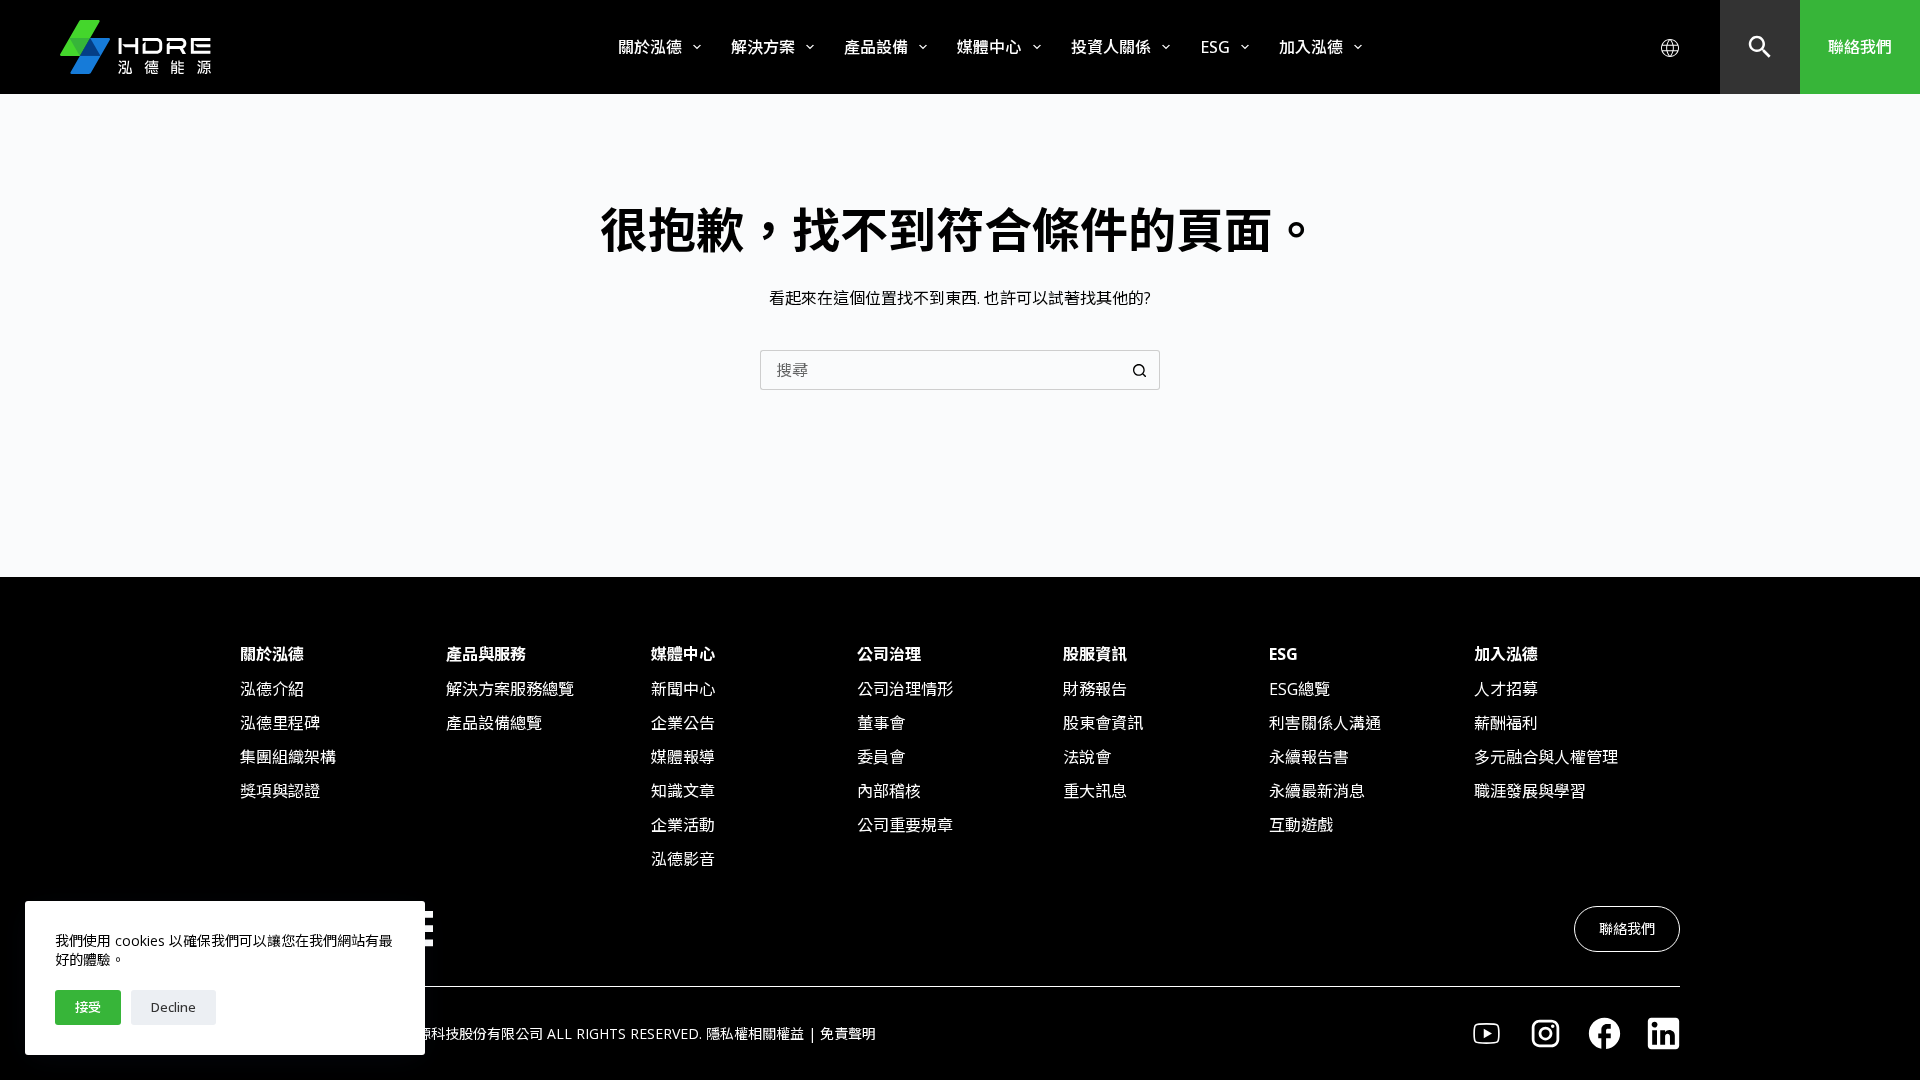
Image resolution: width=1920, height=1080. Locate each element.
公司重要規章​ (905, 825)
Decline (173, 1007)
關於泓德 (650, 47)
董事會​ (881, 723)
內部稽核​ (889, 791)
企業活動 (683, 825)
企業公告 (683, 723)
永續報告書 (1309, 757)
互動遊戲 (1301, 825)
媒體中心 (989, 47)
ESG (1215, 47)
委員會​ (881, 757)
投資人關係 (1111, 47)
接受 (88, 1007)
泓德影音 (683, 859)
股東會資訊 (1103, 723)
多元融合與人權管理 (1546, 757)
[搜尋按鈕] (1140, 370)
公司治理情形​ (905, 689)
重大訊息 (1095, 791)
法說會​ (1087, 757)
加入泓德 (1311, 47)
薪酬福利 (1506, 723)
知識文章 (683, 791)
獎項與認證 (280, 791)
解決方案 (763, 47)
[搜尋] (1760, 47)
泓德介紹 (272, 689)
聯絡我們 (1860, 47)
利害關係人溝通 (1325, 723)
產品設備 (876, 47)
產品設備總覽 (494, 723)
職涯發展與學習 (1530, 791)
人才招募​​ (1506, 689)
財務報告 (1095, 689)
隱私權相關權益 (755, 1033)
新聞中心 (683, 689)
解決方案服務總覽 (510, 689)
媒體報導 (683, 757)
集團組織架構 (288, 757)
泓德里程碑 (280, 723)
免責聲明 (848, 1033)
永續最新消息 (1317, 791)
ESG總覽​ (1299, 689)
